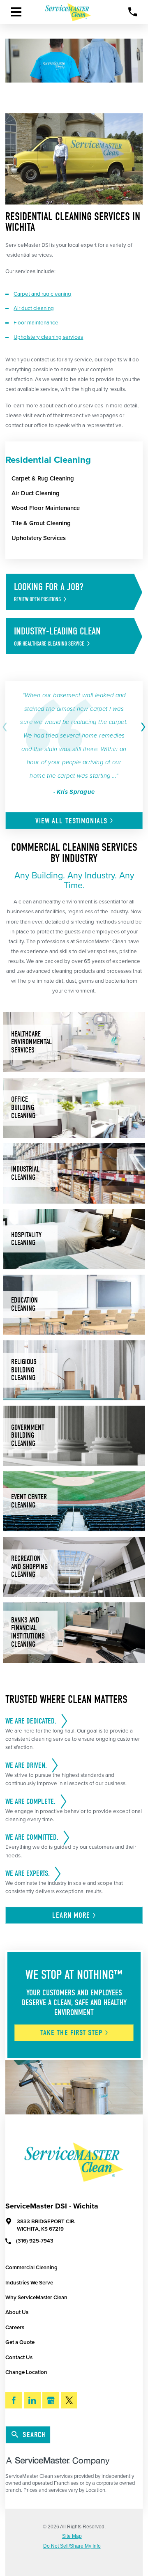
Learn (71, 1915)
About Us (17, 2312)
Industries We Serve (29, 2283)
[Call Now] (133, 12)
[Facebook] (14, 2400)
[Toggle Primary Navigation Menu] (16, 12)
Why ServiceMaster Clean (36, 2298)
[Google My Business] (51, 2400)
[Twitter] (69, 2400)
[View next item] (142, 727)
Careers (15, 2328)
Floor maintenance (36, 323)
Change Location (26, 2372)
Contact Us (19, 2358)
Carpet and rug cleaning (42, 294)
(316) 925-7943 (35, 2241)
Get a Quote (20, 2342)
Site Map (72, 2537)
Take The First (71, 2033)
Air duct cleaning (34, 308)
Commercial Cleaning (31, 2268)
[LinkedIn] (32, 2400)
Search (34, 2435)
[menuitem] (77, 478)
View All (71, 821)
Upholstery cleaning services (48, 337)
